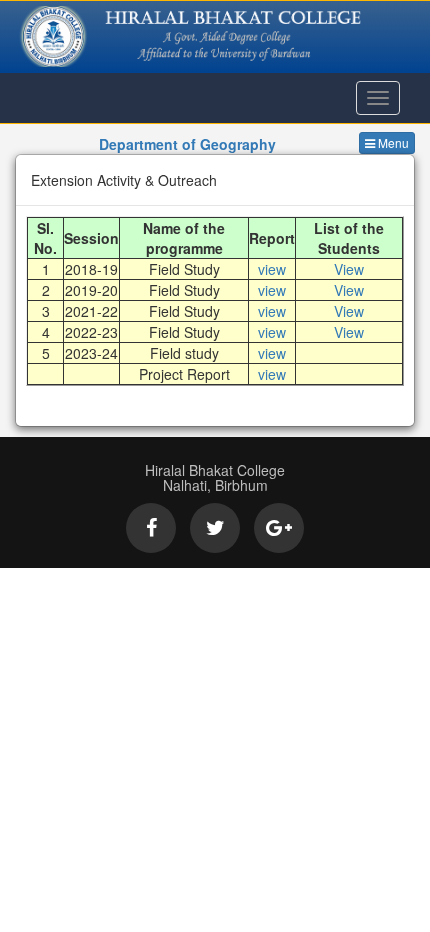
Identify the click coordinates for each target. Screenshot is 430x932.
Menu (392, 142)
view (272, 269)
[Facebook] (151, 528)
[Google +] (279, 528)
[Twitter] (215, 528)
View (349, 269)
